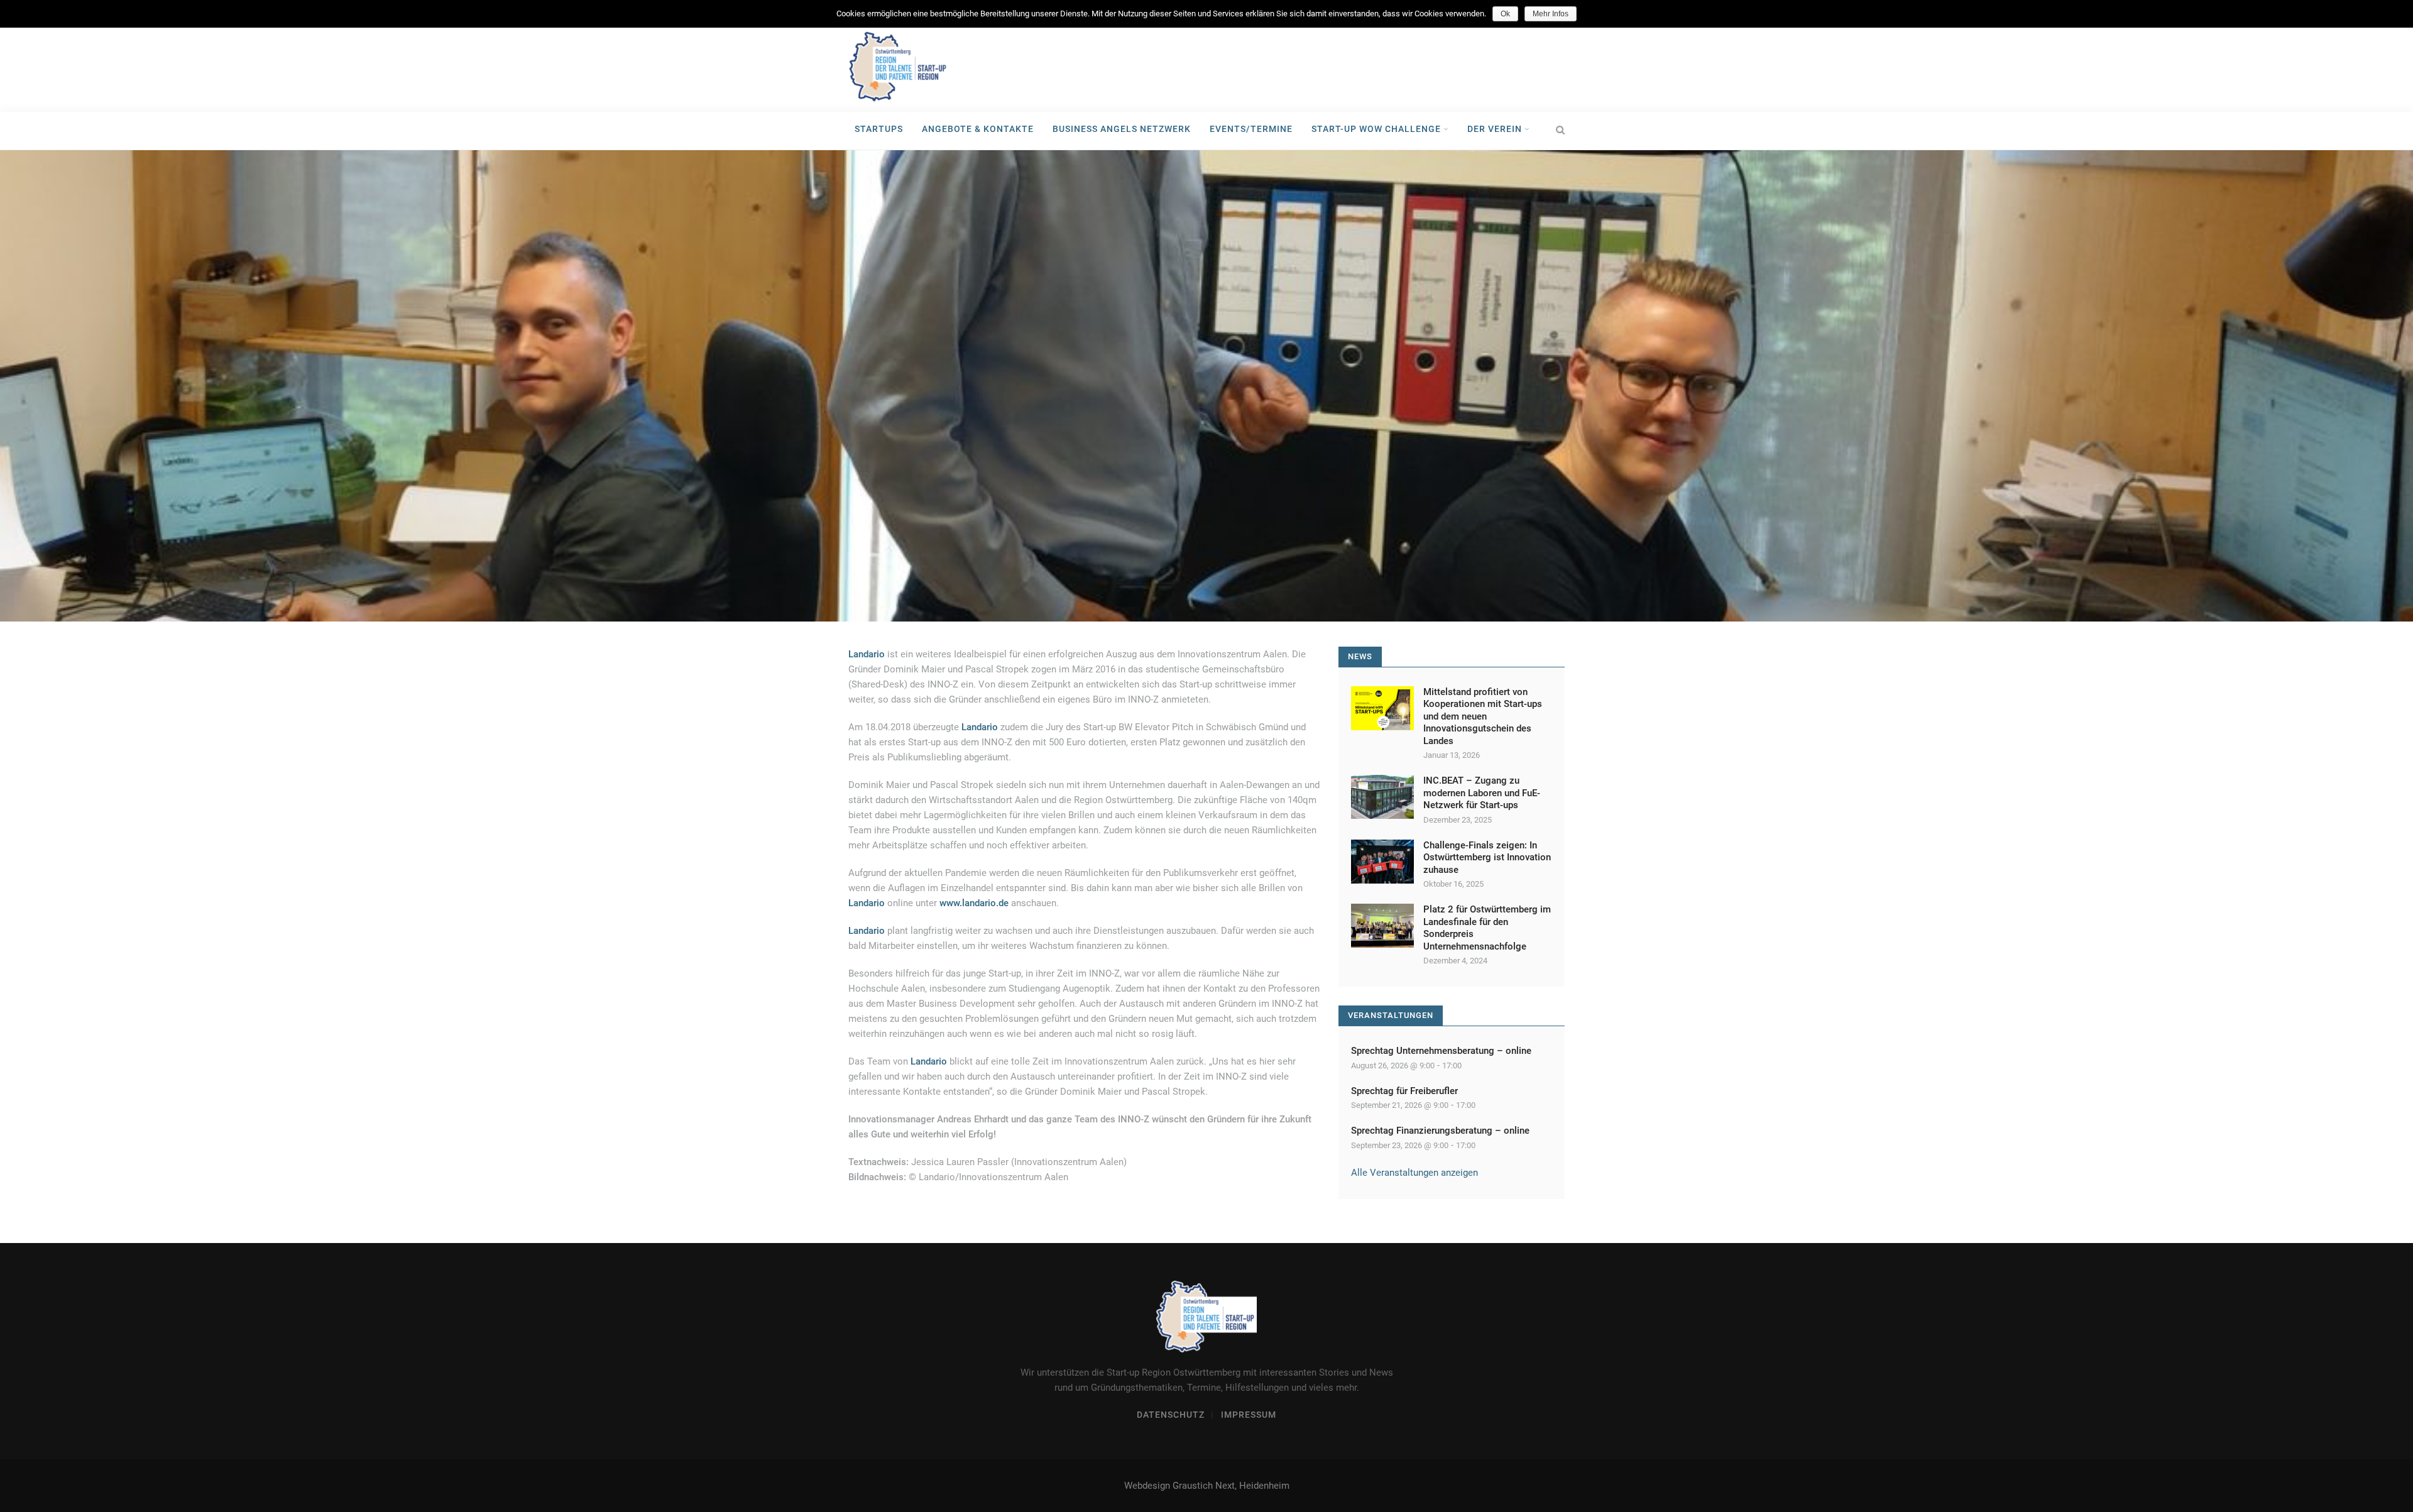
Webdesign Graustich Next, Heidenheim (1207, 1486)
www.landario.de (974, 903)
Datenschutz (1171, 1415)
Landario (980, 727)
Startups (879, 129)
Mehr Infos (1551, 14)
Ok (1505, 14)
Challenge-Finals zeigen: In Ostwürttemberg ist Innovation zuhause (1487, 857)
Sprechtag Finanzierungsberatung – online (1440, 1131)
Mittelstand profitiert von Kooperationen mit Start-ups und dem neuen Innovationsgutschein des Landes (1483, 716)
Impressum (1249, 1415)
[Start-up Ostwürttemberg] (899, 67)
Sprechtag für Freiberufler (1404, 1091)
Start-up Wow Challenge (1377, 129)
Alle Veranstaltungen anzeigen (1414, 1173)
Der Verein (1496, 129)
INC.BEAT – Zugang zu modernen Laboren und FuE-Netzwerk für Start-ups (1482, 793)
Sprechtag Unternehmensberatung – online (1441, 1051)
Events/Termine (1251, 129)
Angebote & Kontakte (978, 129)
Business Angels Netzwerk (1122, 129)
